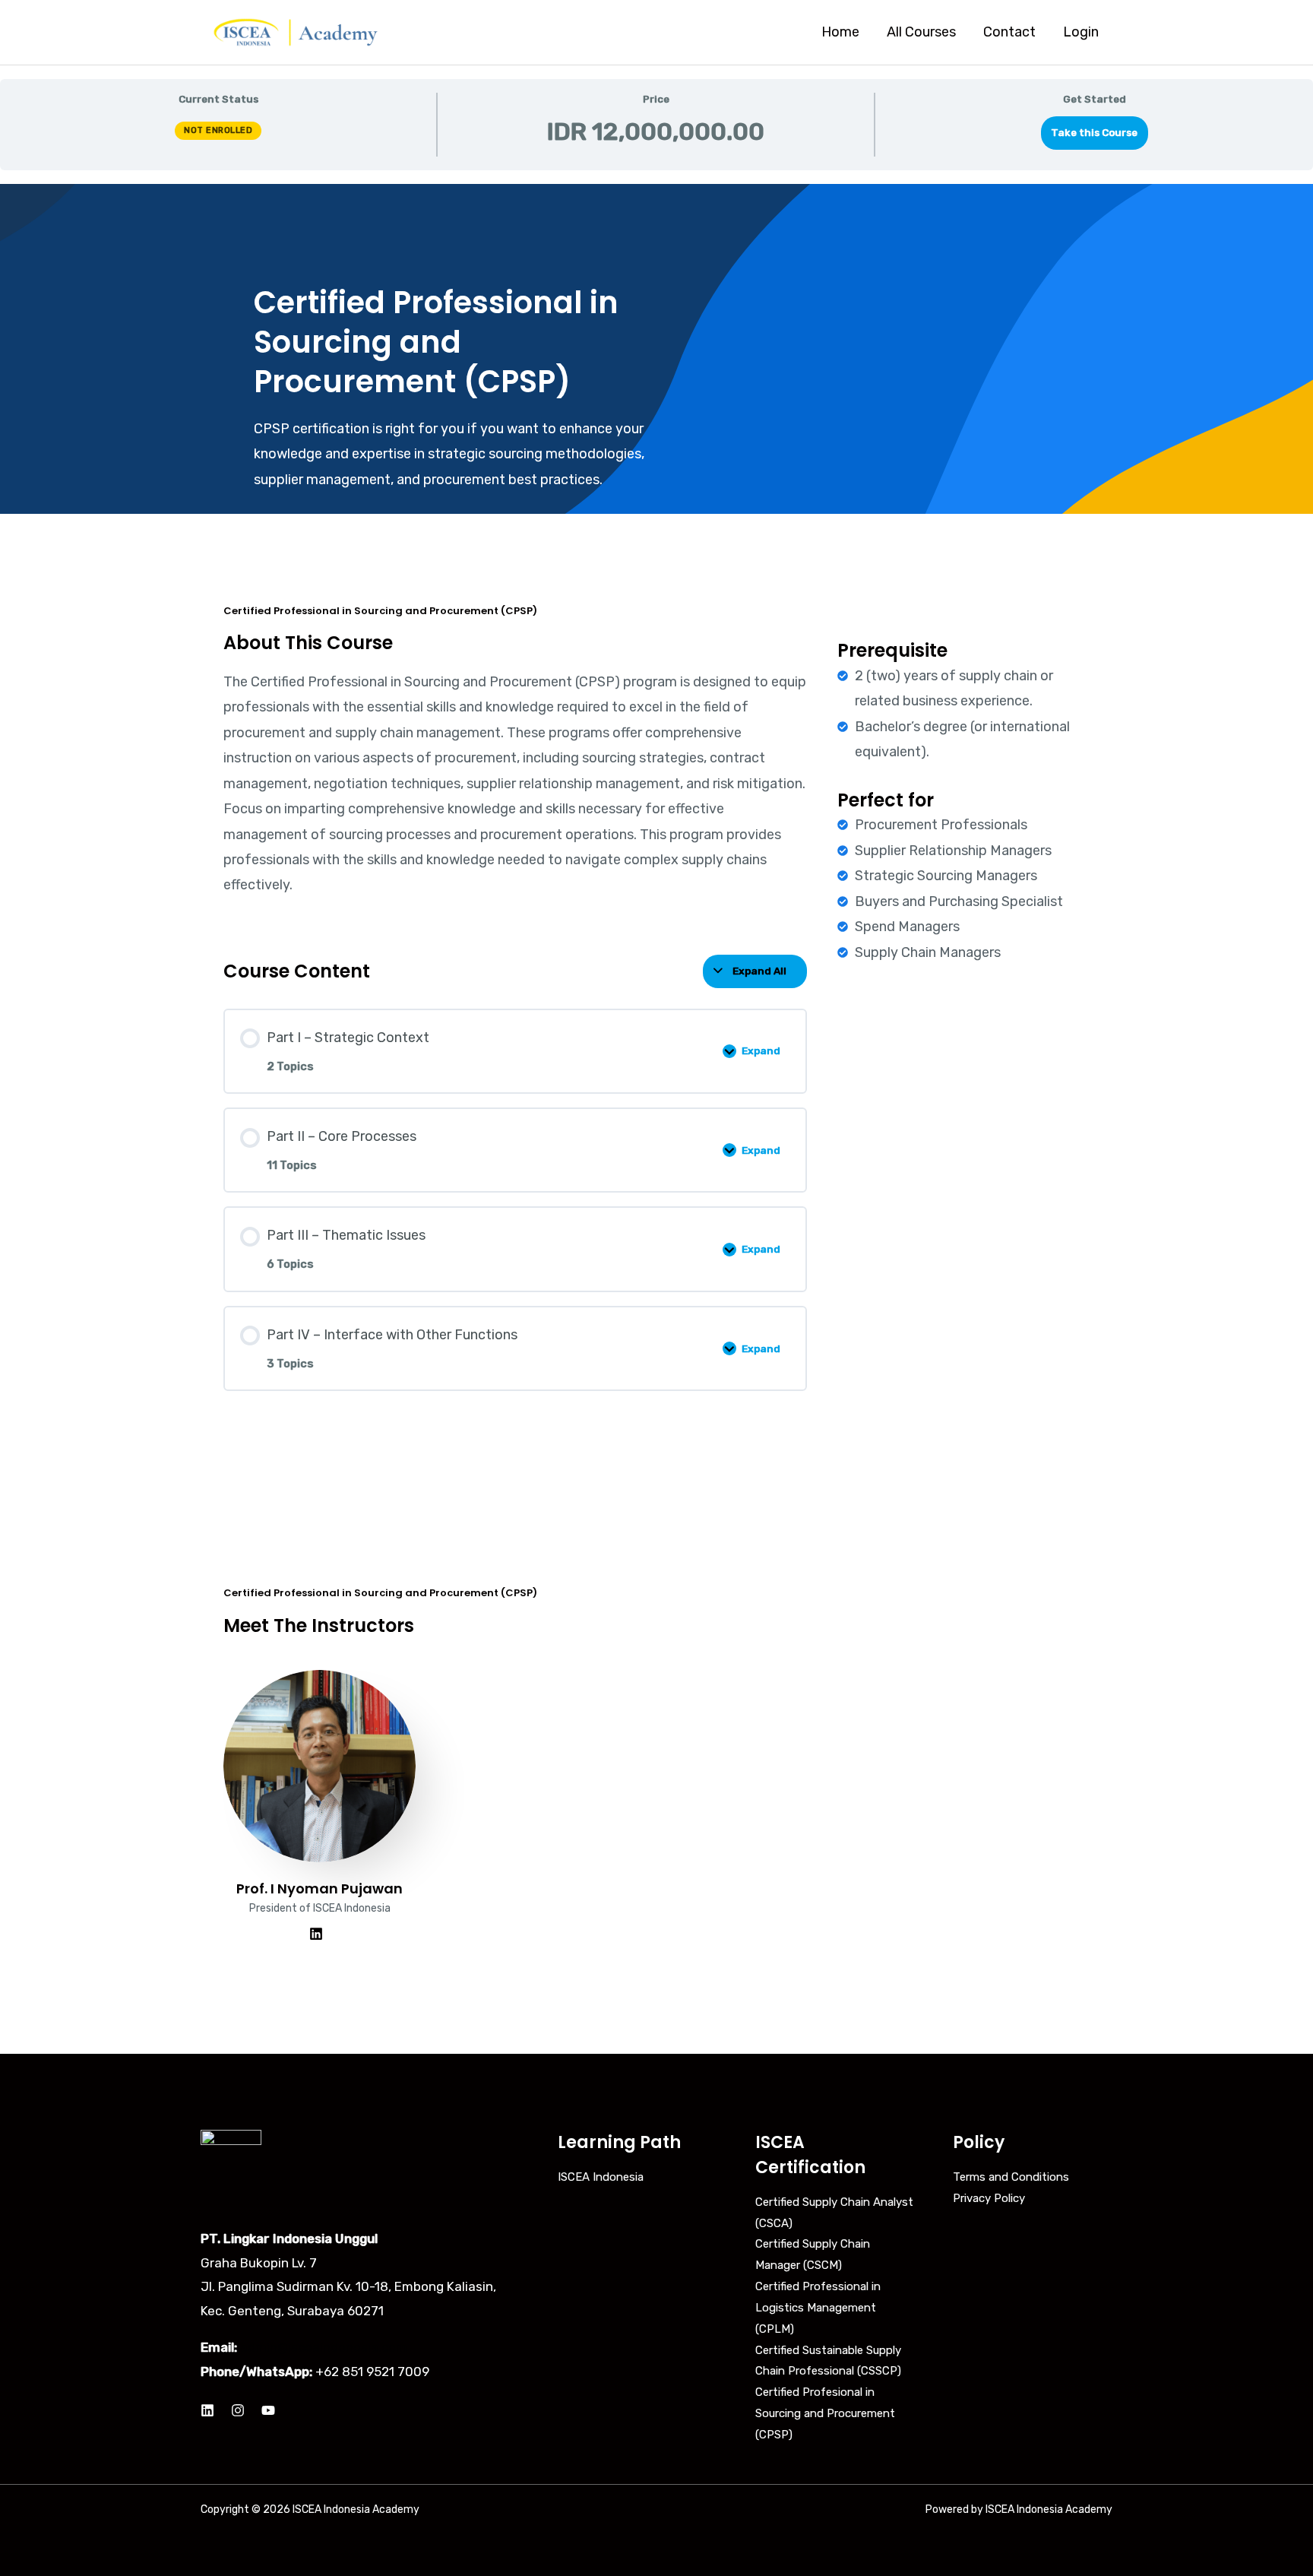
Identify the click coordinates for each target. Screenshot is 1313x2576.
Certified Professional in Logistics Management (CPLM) (818, 2308)
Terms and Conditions (1011, 2177)
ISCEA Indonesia (601, 2177)
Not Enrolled (218, 130)
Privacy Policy (989, 2198)
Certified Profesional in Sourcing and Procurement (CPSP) (825, 2413)
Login (1081, 32)
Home (840, 32)
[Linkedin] (207, 2410)
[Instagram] (238, 2410)
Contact (1009, 32)
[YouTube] (268, 2410)
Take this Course (1094, 132)
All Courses (921, 32)
